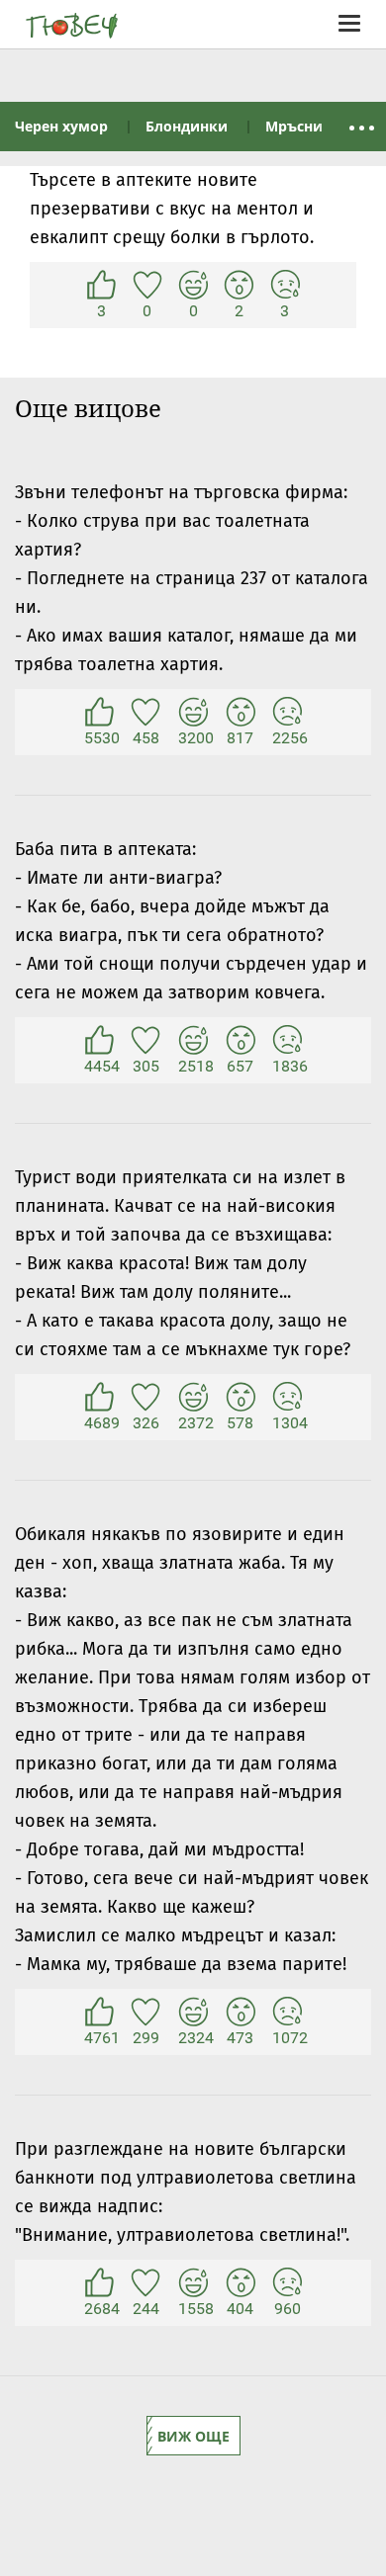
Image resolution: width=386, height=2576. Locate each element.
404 (241, 2283)
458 (145, 713)
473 (241, 2013)
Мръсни (294, 126)
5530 (99, 713)
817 (241, 713)
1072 (287, 2013)
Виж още (193, 2436)
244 (145, 2283)
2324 (193, 2013)
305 (145, 1041)
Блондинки (187, 126)
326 (145, 1398)
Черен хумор (61, 126)
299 (145, 2013)
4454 (99, 1041)
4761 (99, 2013)
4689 (99, 1398)
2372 (193, 1398)
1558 (193, 2283)
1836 (287, 1041)
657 (241, 1041)
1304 (287, 1398)
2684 (99, 2283)
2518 (193, 1041)
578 (241, 1398)
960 (287, 2283)
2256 (287, 713)
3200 (193, 713)
